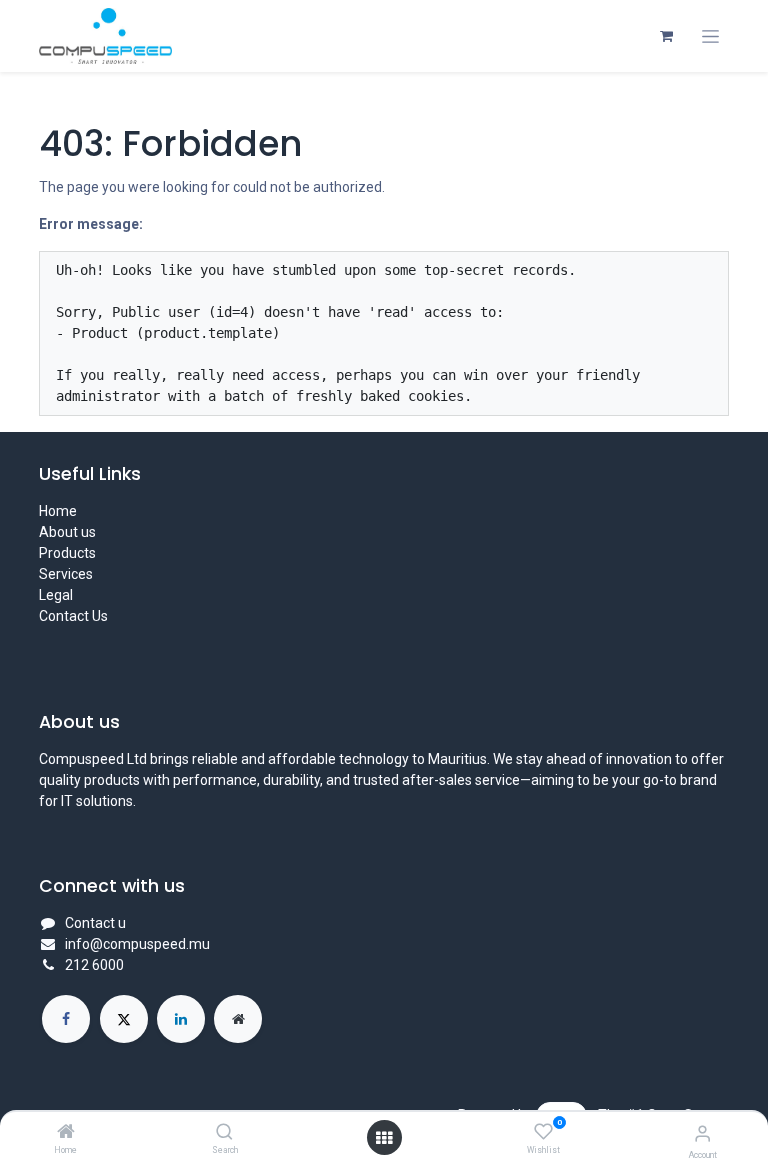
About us (67, 532)
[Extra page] (238, 1019)
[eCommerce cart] (666, 36)
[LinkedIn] (181, 1019)
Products (67, 553)
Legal (56, 595)
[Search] (224, 1133)
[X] (124, 1019)
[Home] (66, 1133)
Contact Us (73, 616)
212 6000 (94, 965)
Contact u (95, 923)
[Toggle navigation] (710, 36)
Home (58, 511)
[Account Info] (702, 1133)
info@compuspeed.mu (137, 944)
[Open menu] (384, 1138)
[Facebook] (66, 1019)
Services (66, 574)
